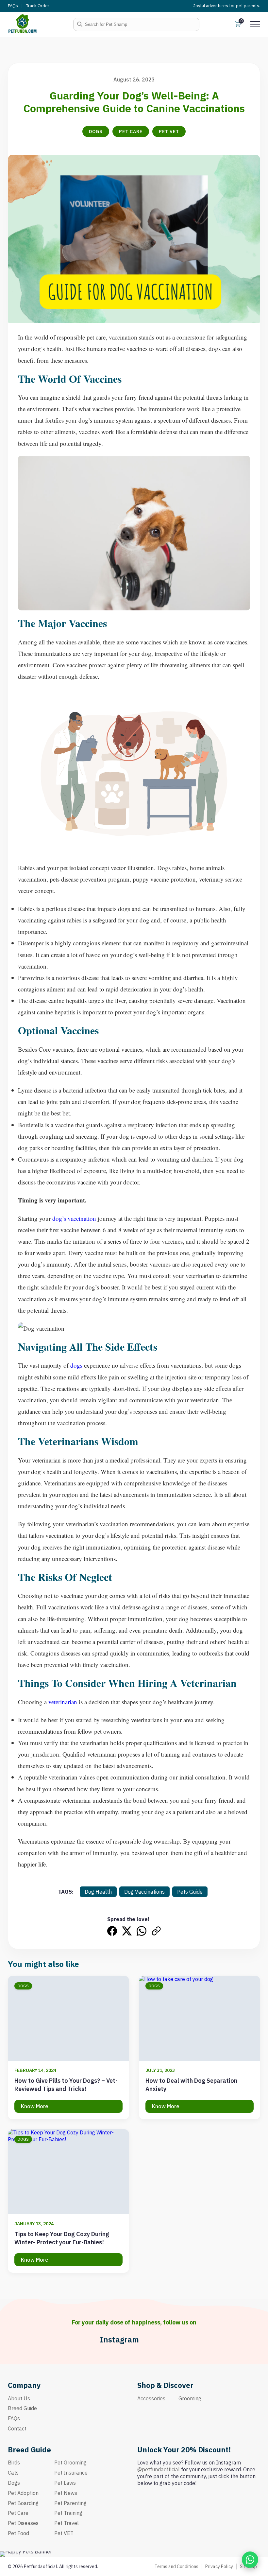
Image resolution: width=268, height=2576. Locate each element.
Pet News (66, 2493)
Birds (14, 2462)
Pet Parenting (70, 2503)
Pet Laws (65, 2483)
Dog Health (98, 1892)
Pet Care (131, 131)
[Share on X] (127, 1931)
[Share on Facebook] (112, 1931)
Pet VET (169, 131)
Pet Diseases (23, 2523)
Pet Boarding (23, 2503)
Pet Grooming (70, 2462)
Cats (13, 2473)
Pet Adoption (23, 2493)
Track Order (38, 6)
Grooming (190, 2398)
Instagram (119, 2340)
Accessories (151, 2398)
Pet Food (18, 2533)
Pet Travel (67, 2523)
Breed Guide (22, 2408)
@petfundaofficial (159, 2469)
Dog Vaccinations (144, 1892)
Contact (17, 2428)
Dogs (96, 131)
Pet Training (68, 2513)
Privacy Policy (219, 2567)
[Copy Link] (156, 1931)
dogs (76, 1365)
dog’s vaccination (74, 1218)
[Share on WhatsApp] (142, 1931)
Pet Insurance (71, 2473)
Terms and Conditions (176, 2567)
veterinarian (63, 1702)
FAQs (13, 6)
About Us (19, 2398)
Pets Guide (190, 1892)
